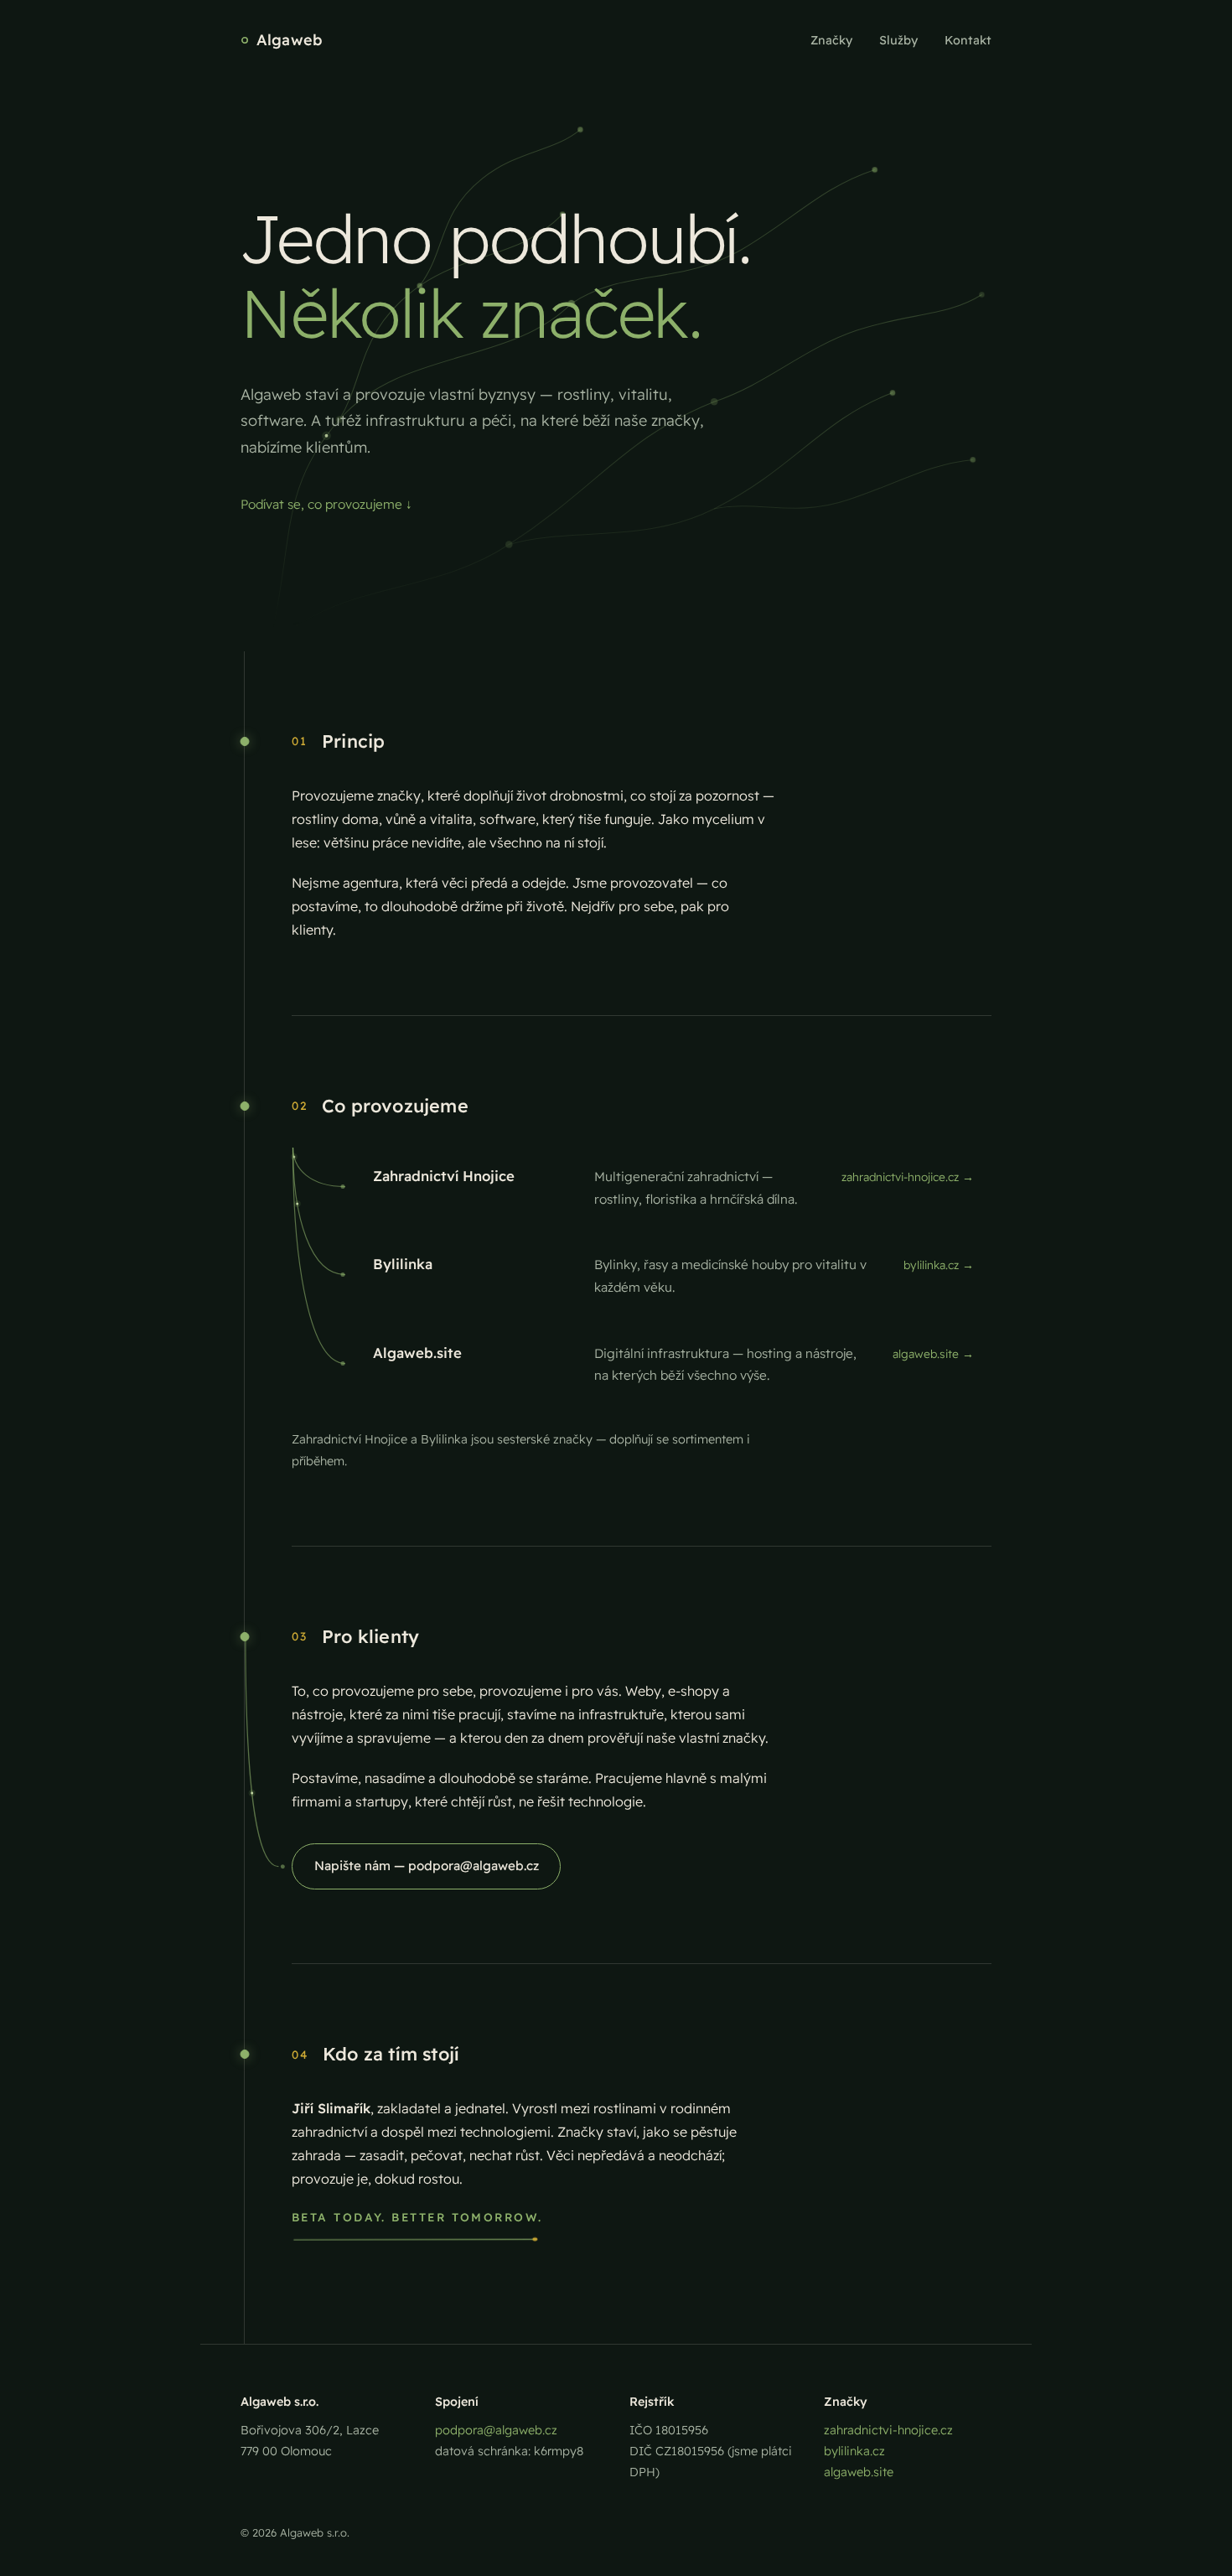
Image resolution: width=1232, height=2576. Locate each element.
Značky (831, 40)
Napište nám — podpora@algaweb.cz (427, 1866)
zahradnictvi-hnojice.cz (888, 2430)
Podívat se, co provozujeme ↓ (326, 504)
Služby (898, 40)
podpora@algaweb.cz (496, 2430)
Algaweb (290, 40)
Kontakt (968, 40)
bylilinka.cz (854, 2451)
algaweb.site (859, 2472)
